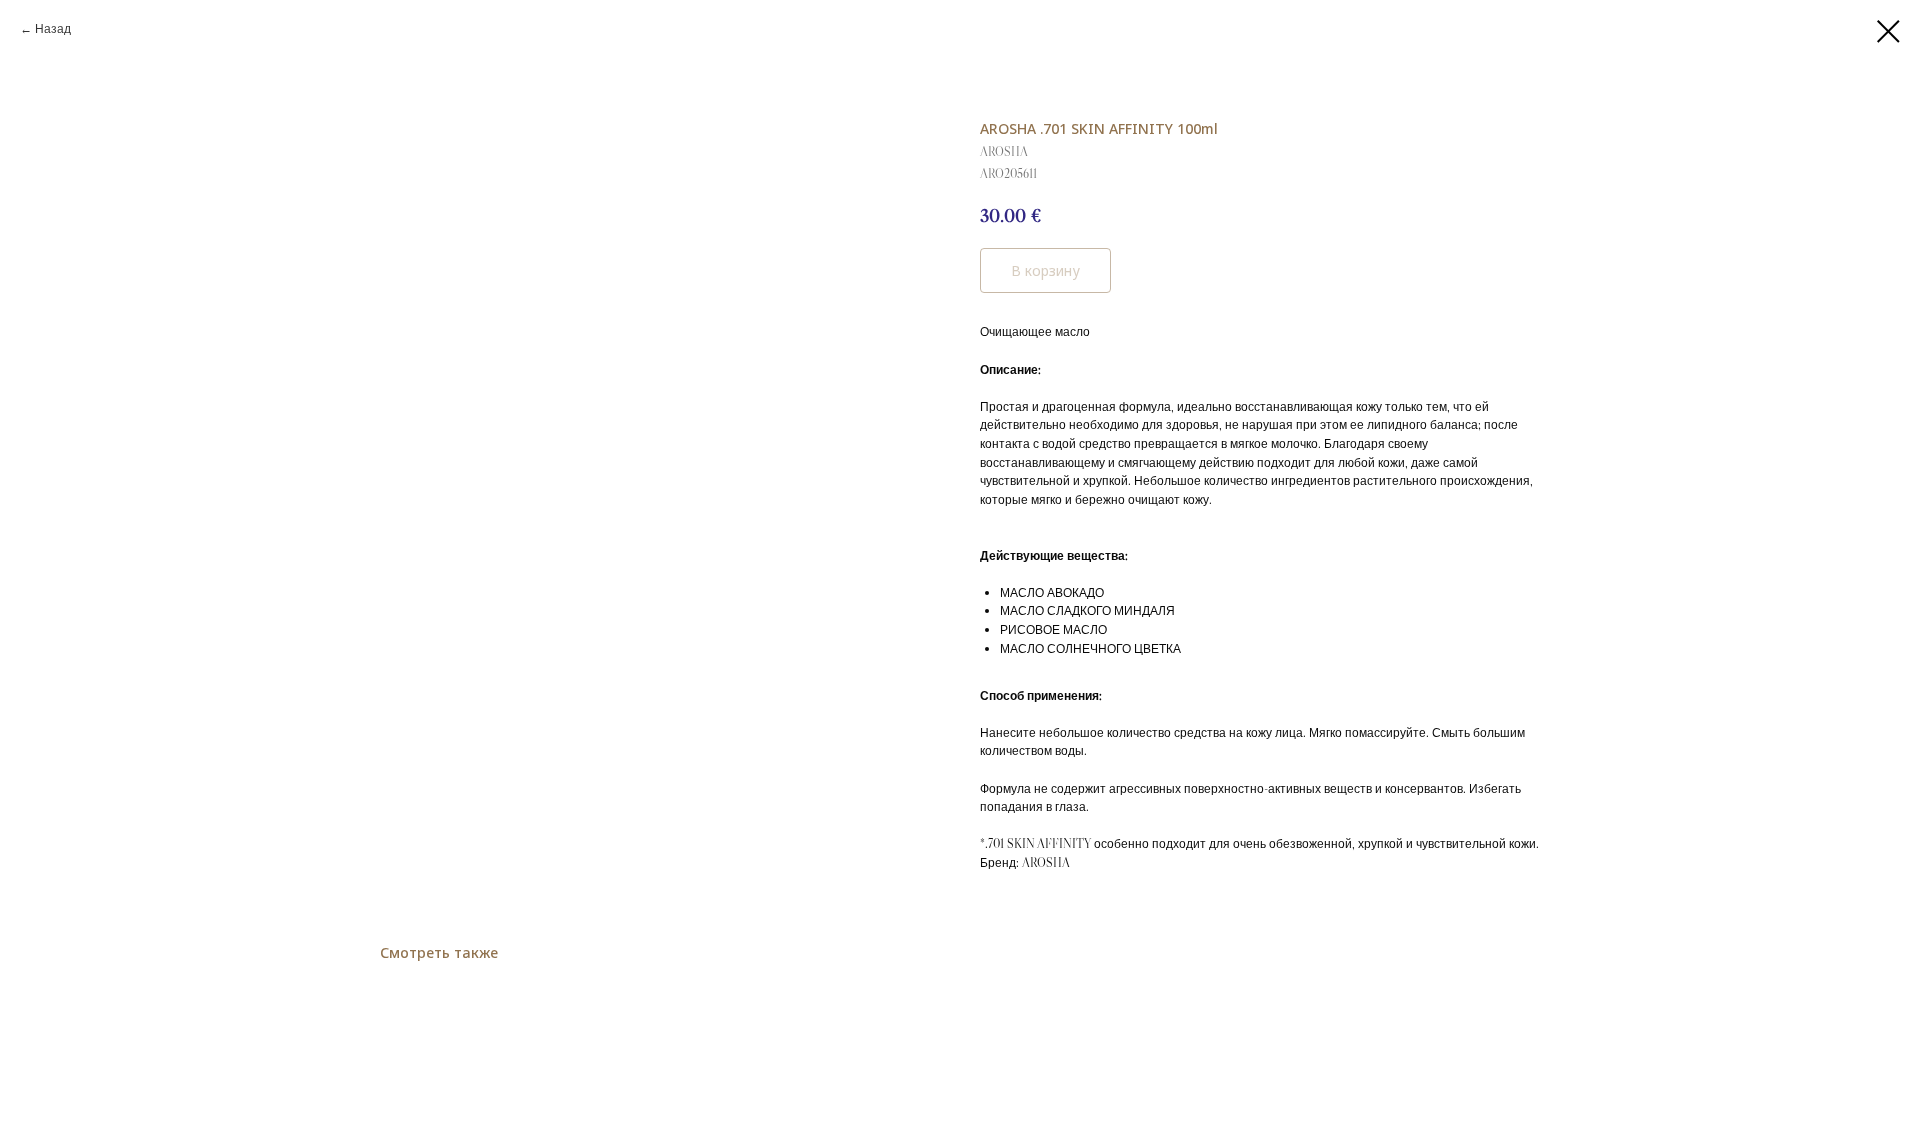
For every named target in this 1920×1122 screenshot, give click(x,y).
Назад (53, 28)
